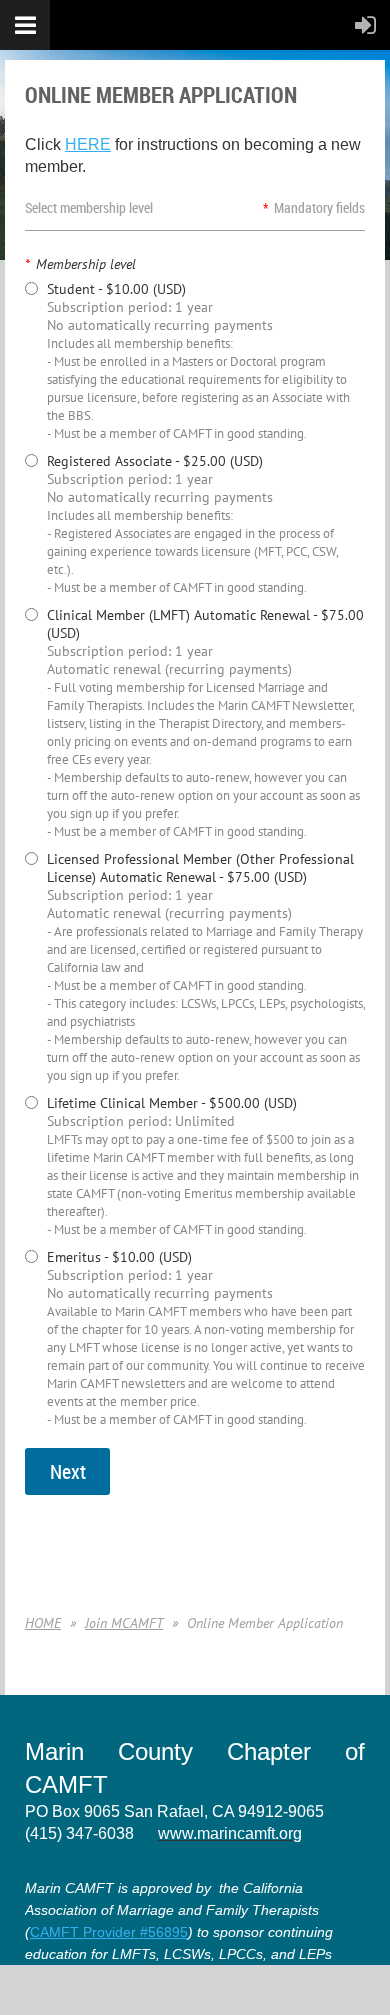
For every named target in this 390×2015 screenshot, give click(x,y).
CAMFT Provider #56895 (109, 1932)
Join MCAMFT (124, 1623)
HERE (88, 144)
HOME (43, 1623)
